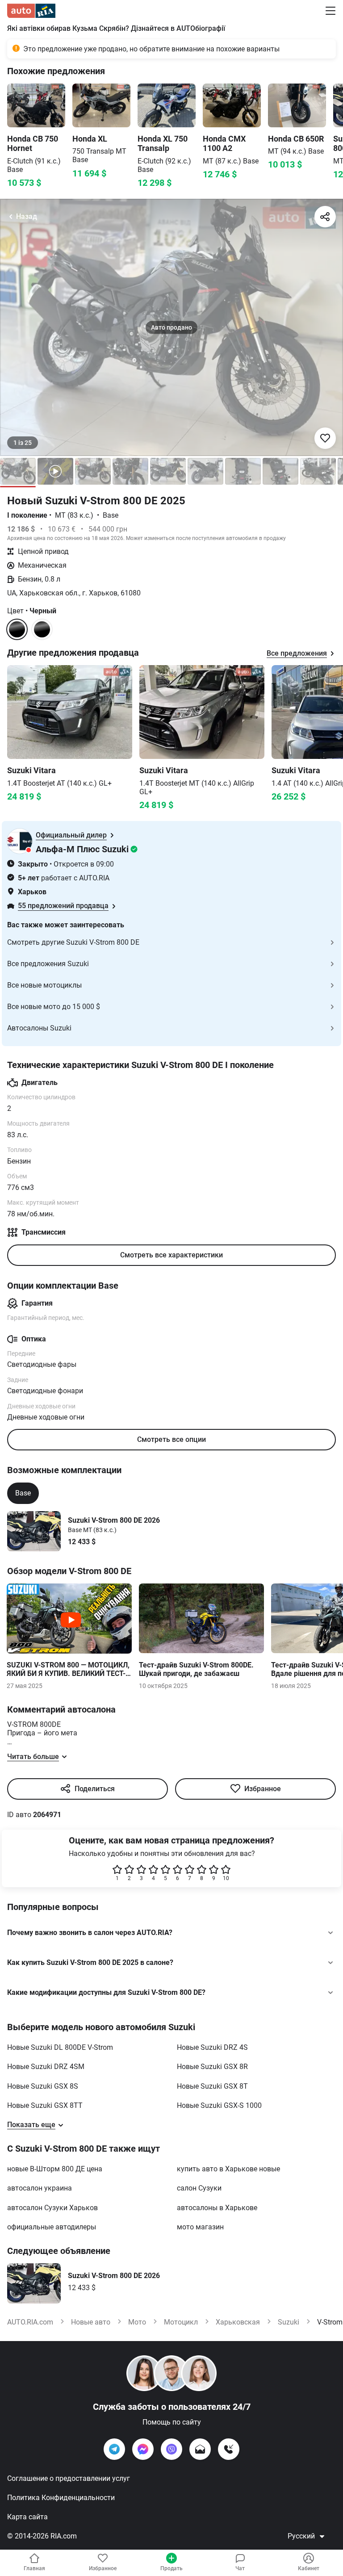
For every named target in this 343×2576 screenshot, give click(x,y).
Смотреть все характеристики (171, 1255)
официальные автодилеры (52, 2227)
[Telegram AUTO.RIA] (114, 2449)
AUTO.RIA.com (30, 2322)
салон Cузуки (199, 2188)
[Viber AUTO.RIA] (171, 2449)
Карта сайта (27, 2517)
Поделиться (95, 1789)
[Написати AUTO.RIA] (200, 2449)
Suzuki (289, 2322)
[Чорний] (42, 629)
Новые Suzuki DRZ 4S (212, 2047)
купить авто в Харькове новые (228, 2169)
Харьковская (238, 2322)
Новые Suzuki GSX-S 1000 (219, 2105)
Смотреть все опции (171, 1439)
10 (226, 1878)
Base (23, 1493)
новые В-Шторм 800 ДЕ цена (55, 2169)
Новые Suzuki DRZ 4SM (46, 2067)
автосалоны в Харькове (217, 2208)
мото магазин (200, 2227)
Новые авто (91, 2322)
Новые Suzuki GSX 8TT (45, 2105)
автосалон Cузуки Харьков (52, 2208)
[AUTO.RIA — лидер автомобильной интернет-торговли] (31, 11)
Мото (137, 2322)
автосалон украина (40, 2188)
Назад (27, 216)
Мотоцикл (181, 2322)
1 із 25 (23, 443)
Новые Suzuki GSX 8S (43, 2086)
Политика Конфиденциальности (61, 2498)
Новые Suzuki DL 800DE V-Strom (60, 2047)
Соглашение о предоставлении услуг (69, 2478)
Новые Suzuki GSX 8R (212, 2067)
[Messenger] (143, 2449)
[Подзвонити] (229, 2449)
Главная (34, 2568)
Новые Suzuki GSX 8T (212, 2086)
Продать (171, 2568)
